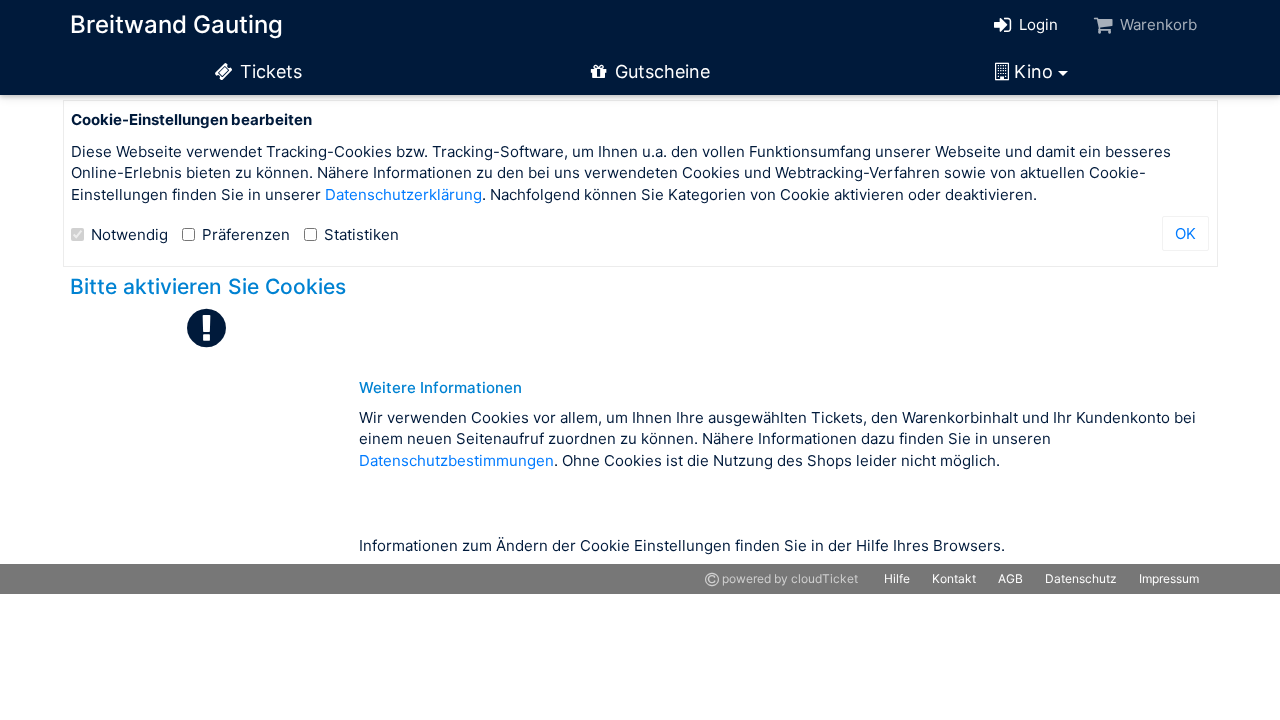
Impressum (1169, 578)
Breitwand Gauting (176, 24)
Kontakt (954, 578)
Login (1036, 24)
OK (1185, 233)
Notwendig (129, 234)
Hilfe (897, 578)
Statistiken (361, 234)
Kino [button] (1033, 71)
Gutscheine (660, 71)
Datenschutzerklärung (403, 194)
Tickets (268, 71)
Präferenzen (246, 234)
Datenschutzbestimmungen (456, 460)
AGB (1010, 578)
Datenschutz (1081, 578)
